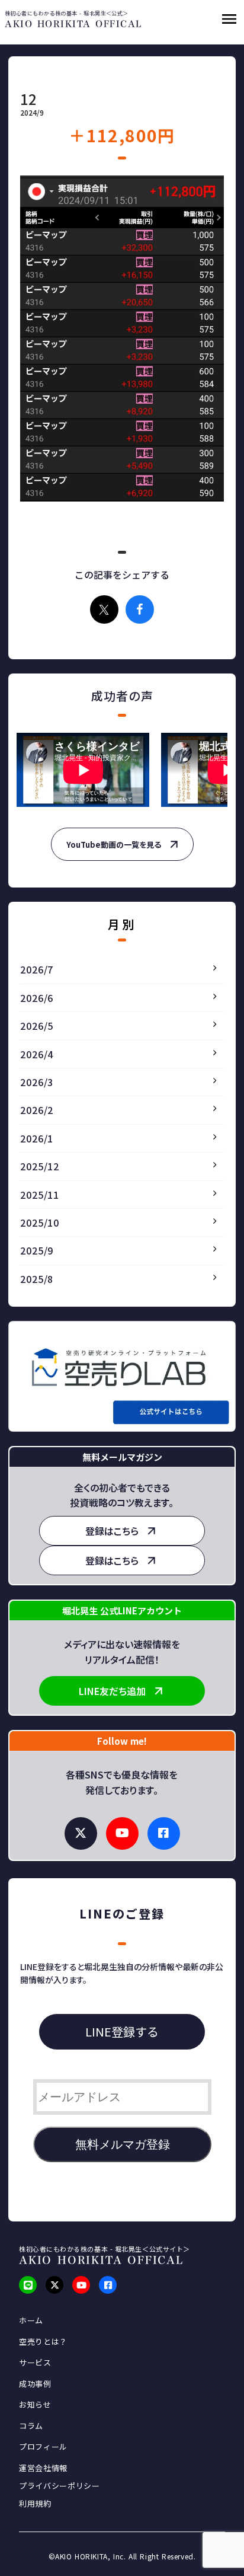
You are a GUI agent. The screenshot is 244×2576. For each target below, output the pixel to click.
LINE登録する (122, 2031)
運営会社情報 (43, 2468)
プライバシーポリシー (60, 2486)
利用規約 (35, 2504)
